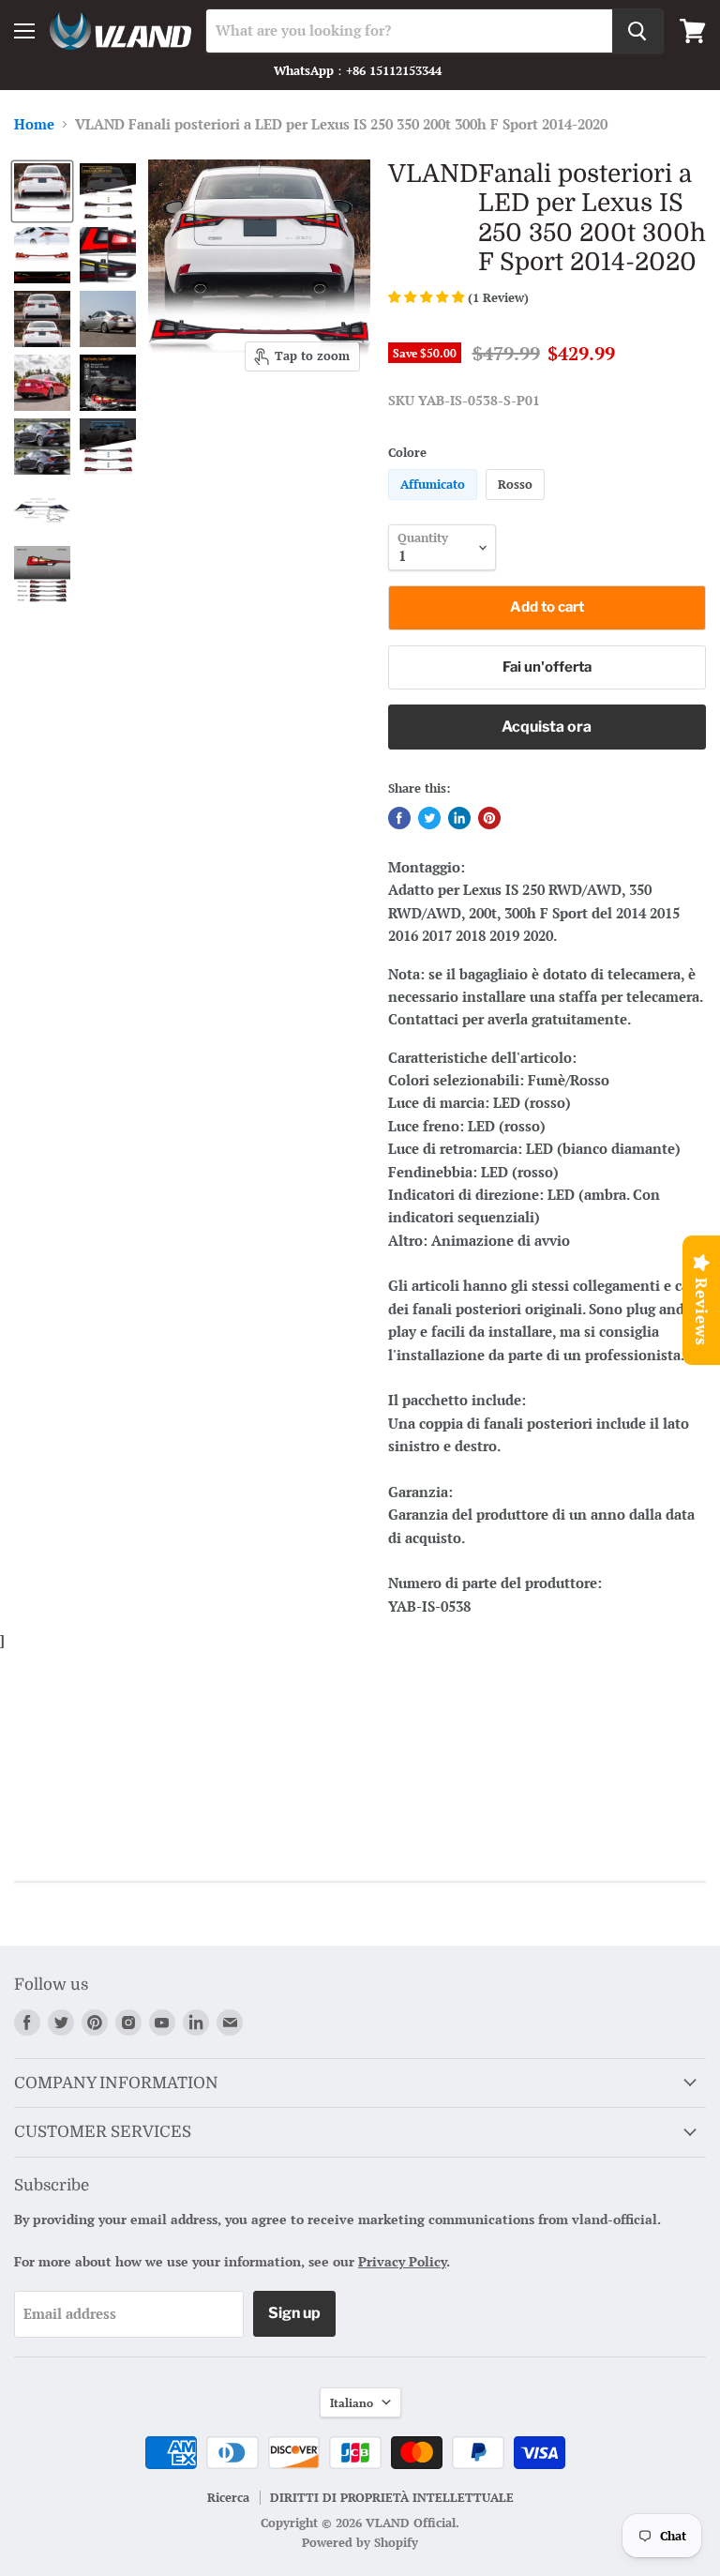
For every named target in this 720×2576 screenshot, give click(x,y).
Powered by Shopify (360, 2542)
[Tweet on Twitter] (429, 818)
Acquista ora (547, 727)
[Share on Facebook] (399, 818)
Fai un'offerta (547, 667)
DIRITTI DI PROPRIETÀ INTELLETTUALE (392, 2497)
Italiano (352, 2402)
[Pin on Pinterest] (489, 818)
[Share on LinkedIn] (459, 818)
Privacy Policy (402, 2261)
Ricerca (228, 2497)
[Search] (637, 31)
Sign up (294, 2313)
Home (34, 124)
